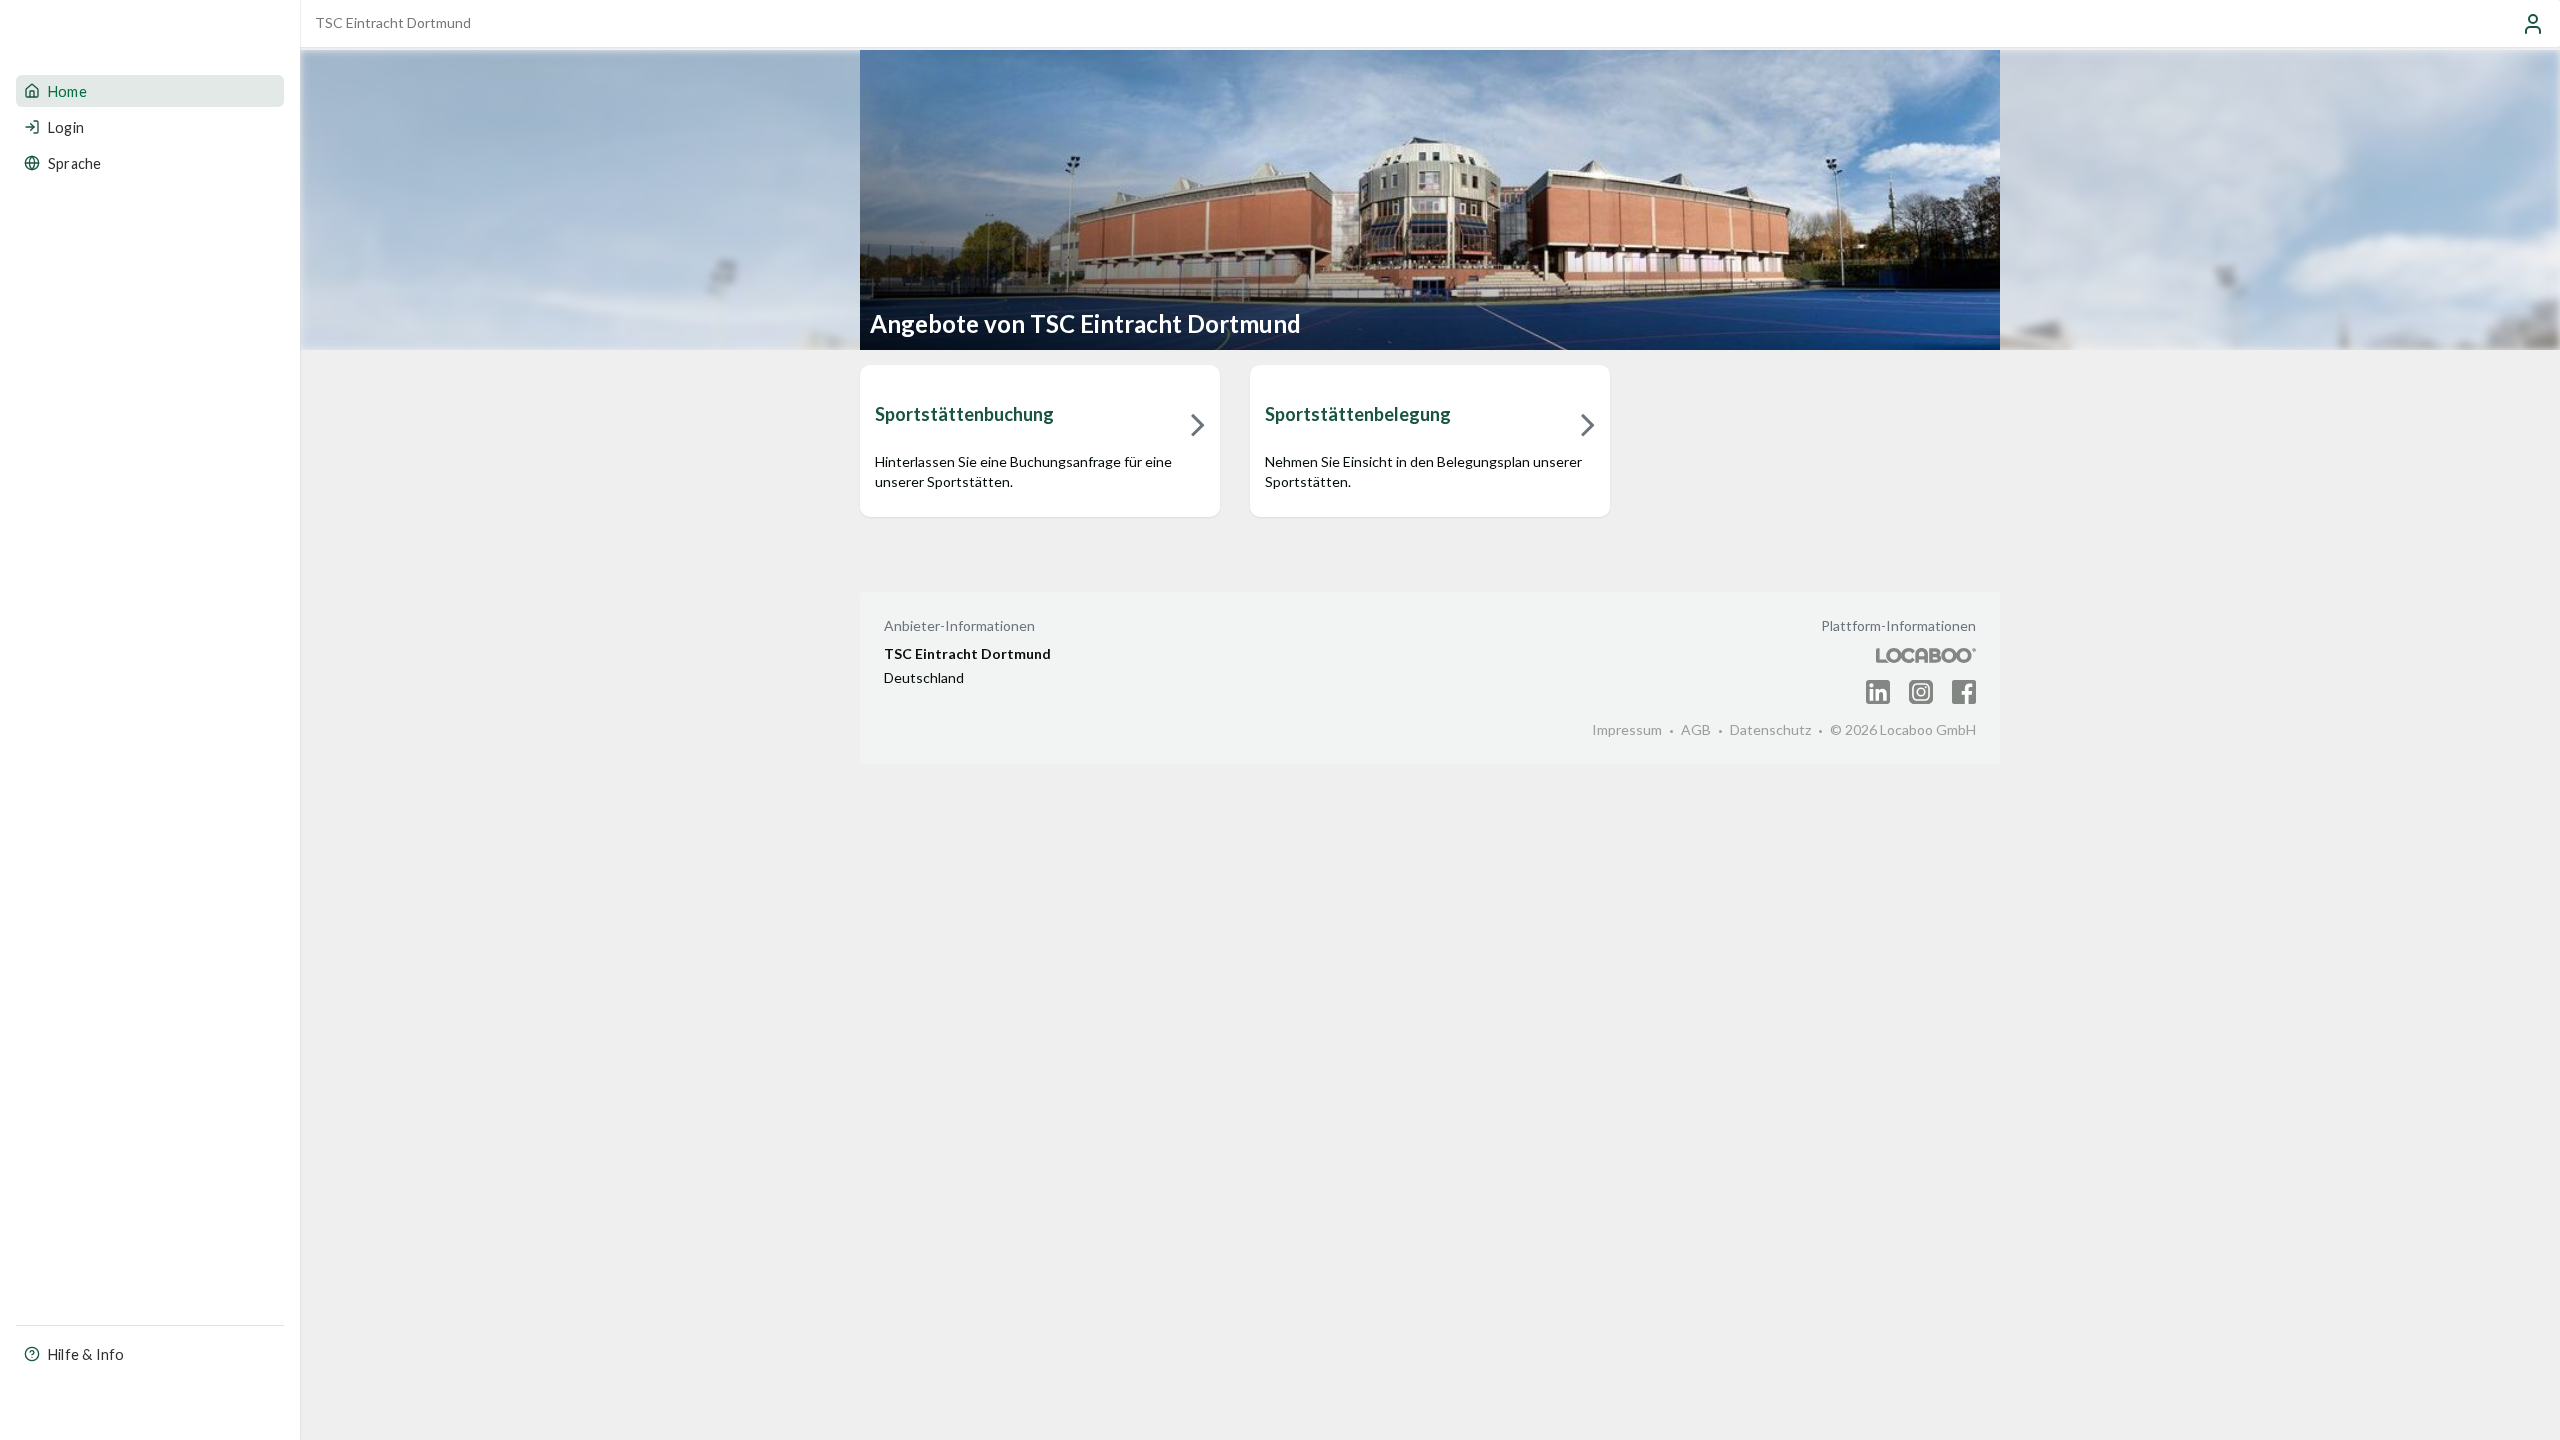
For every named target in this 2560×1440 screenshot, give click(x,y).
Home (67, 91)
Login (66, 127)
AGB (1696, 729)
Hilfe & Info (86, 1354)
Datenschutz (1770, 729)
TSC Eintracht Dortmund (393, 22)
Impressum (1627, 729)
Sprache (74, 163)
